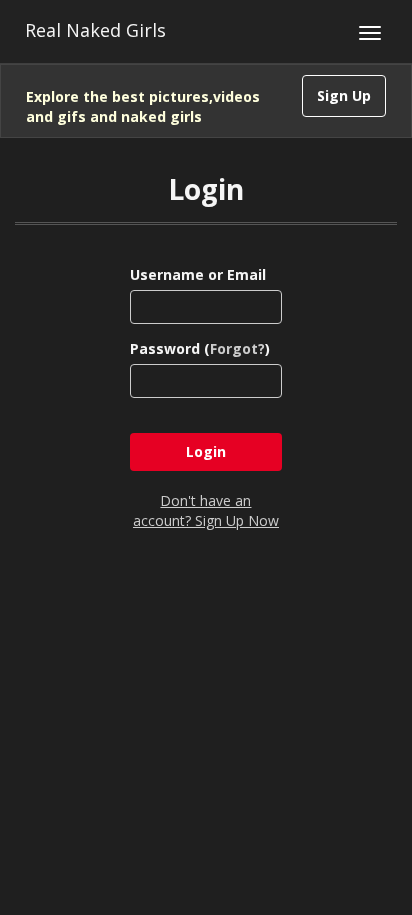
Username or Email (198, 274)
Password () (200, 348)
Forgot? (237, 348)
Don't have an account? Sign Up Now (206, 510)
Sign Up (344, 95)
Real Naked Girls (95, 30)
